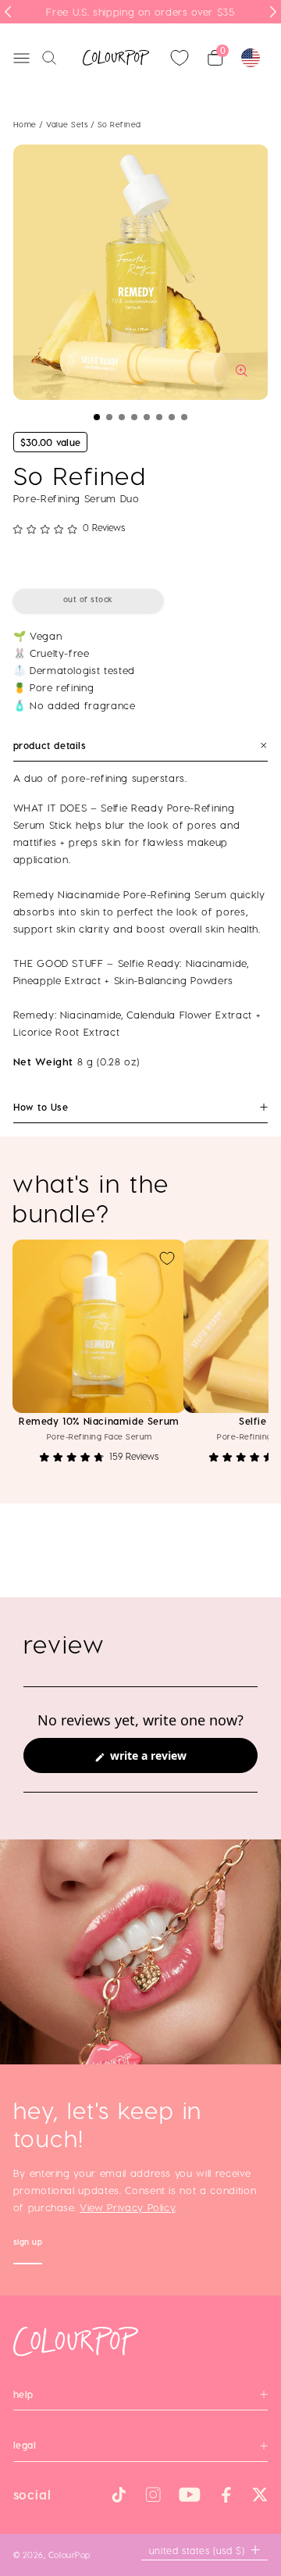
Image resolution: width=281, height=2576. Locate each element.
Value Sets (68, 124)
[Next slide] (273, 12)
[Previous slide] (8, 12)
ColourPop (69, 2555)
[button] (97, 417)
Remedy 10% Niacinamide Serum (99, 1421)
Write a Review (170, 1760)
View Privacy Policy (127, 2207)
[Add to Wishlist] (167, 1258)
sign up (28, 2244)
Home (25, 124)
